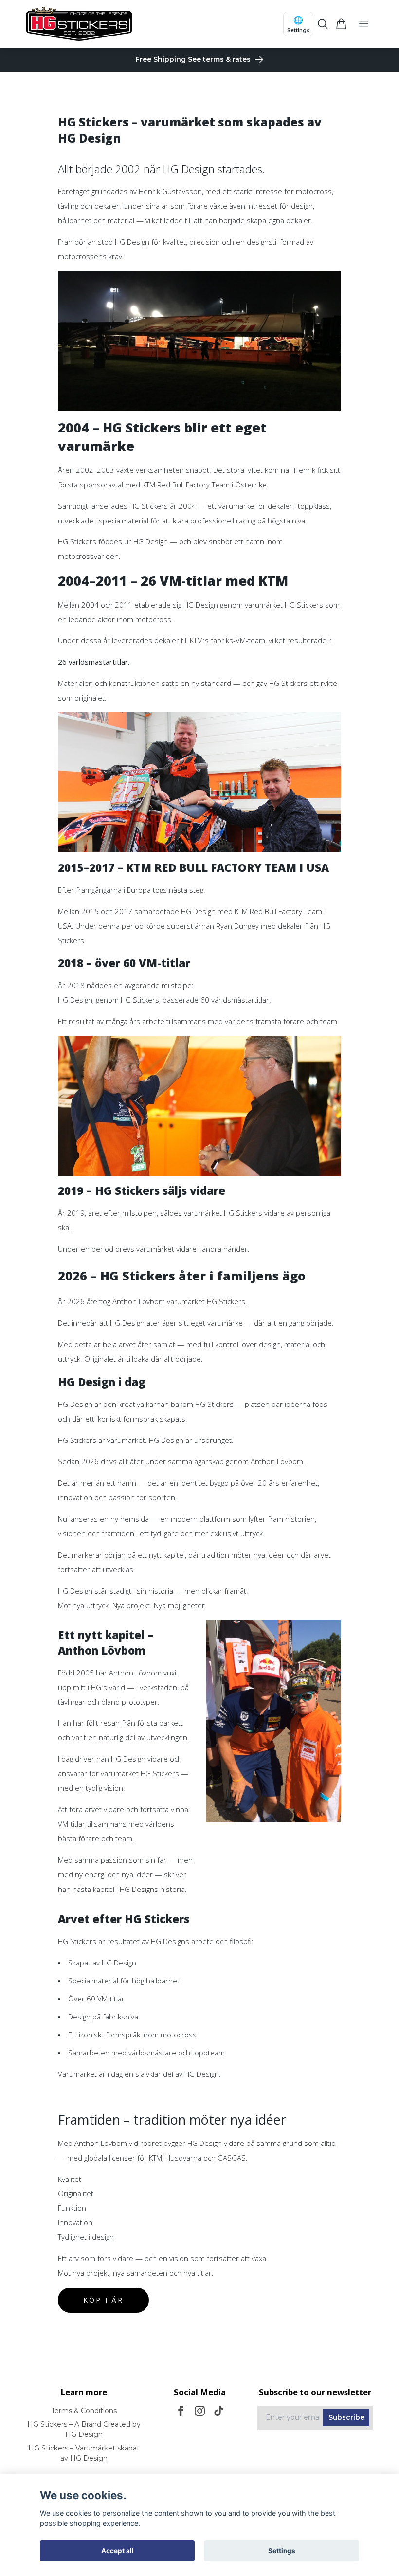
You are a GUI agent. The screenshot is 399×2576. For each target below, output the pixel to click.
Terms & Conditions (84, 2411)
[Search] (323, 24)
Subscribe (346, 2417)
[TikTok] (219, 2411)
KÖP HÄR (103, 2300)
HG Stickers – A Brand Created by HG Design (84, 2429)
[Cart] (341, 24)
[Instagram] (200, 2411)
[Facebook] (181, 2411)
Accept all (118, 2551)
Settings (282, 2551)
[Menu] (364, 24)
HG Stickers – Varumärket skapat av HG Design (84, 2453)
